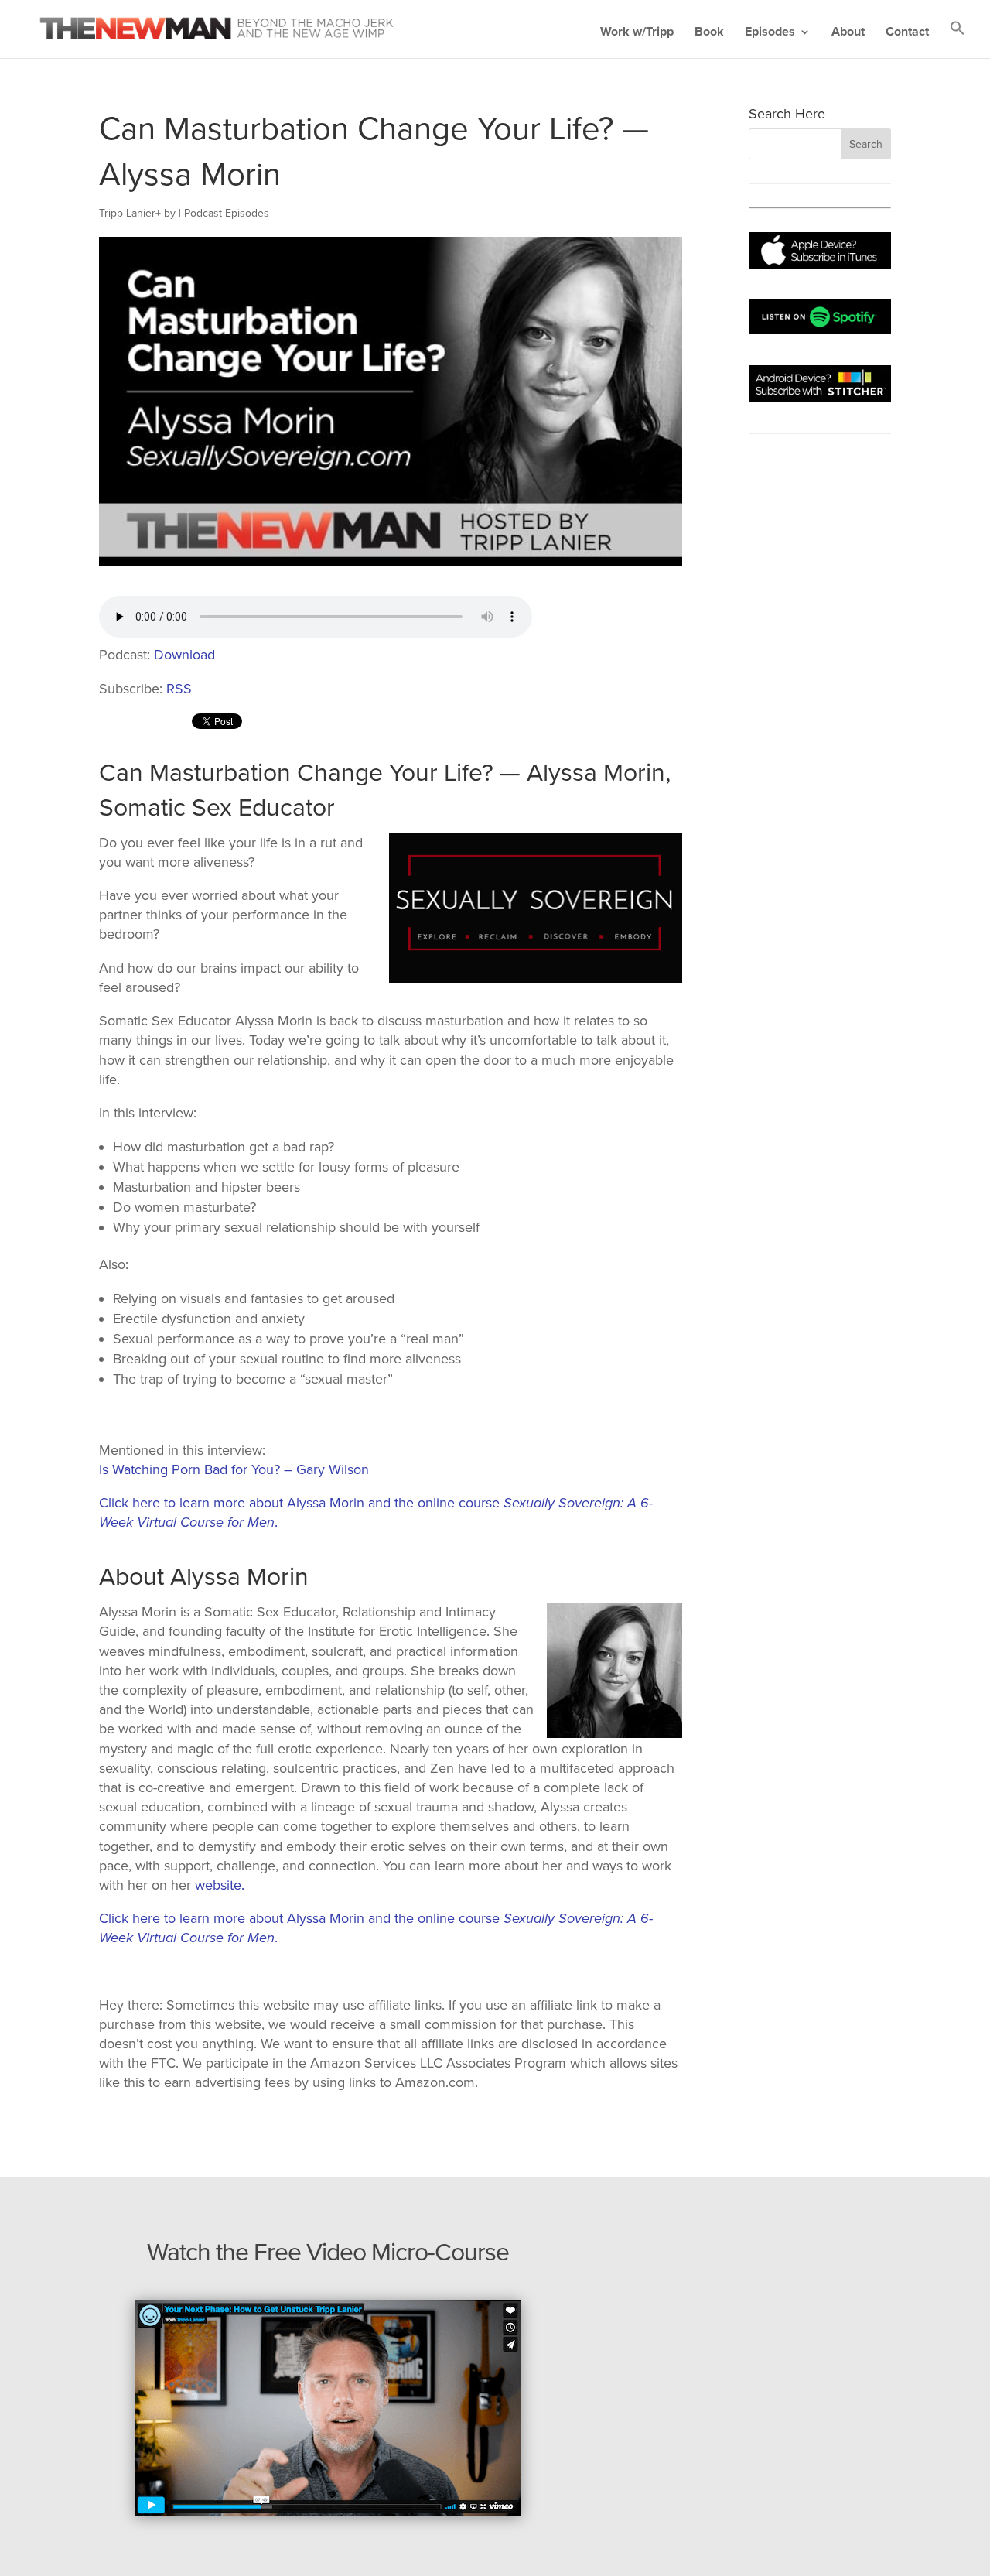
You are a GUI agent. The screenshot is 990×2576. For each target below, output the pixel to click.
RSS (179, 689)
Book (709, 33)
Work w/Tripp (637, 33)
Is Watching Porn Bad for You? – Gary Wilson (234, 1469)
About (848, 33)
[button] (958, 39)
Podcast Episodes (227, 213)
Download (184, 655)
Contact (907, 33)
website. (220, 1885)
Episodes (770, 33)
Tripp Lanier (127, 213)
